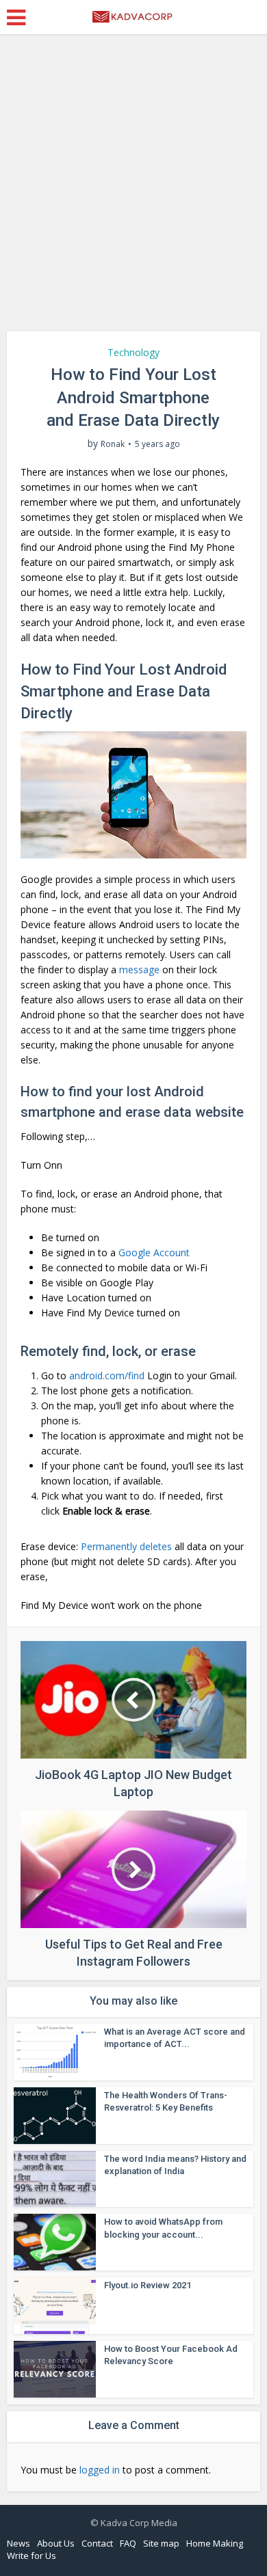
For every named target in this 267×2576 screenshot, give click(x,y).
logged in (100, 2470)
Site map (161, 2543)
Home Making (215, 2543)
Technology (133, 352)
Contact (97, 2543)
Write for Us (31, 2555)
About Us (56, 2543)
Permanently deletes (126, 1546)
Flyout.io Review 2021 (148, 2285)
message (139, 970)
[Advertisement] (133, 188)
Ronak (113, 444)
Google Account (154, 1252)
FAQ (128, 2543)
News (18, 2543)
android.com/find (107, 1375)
